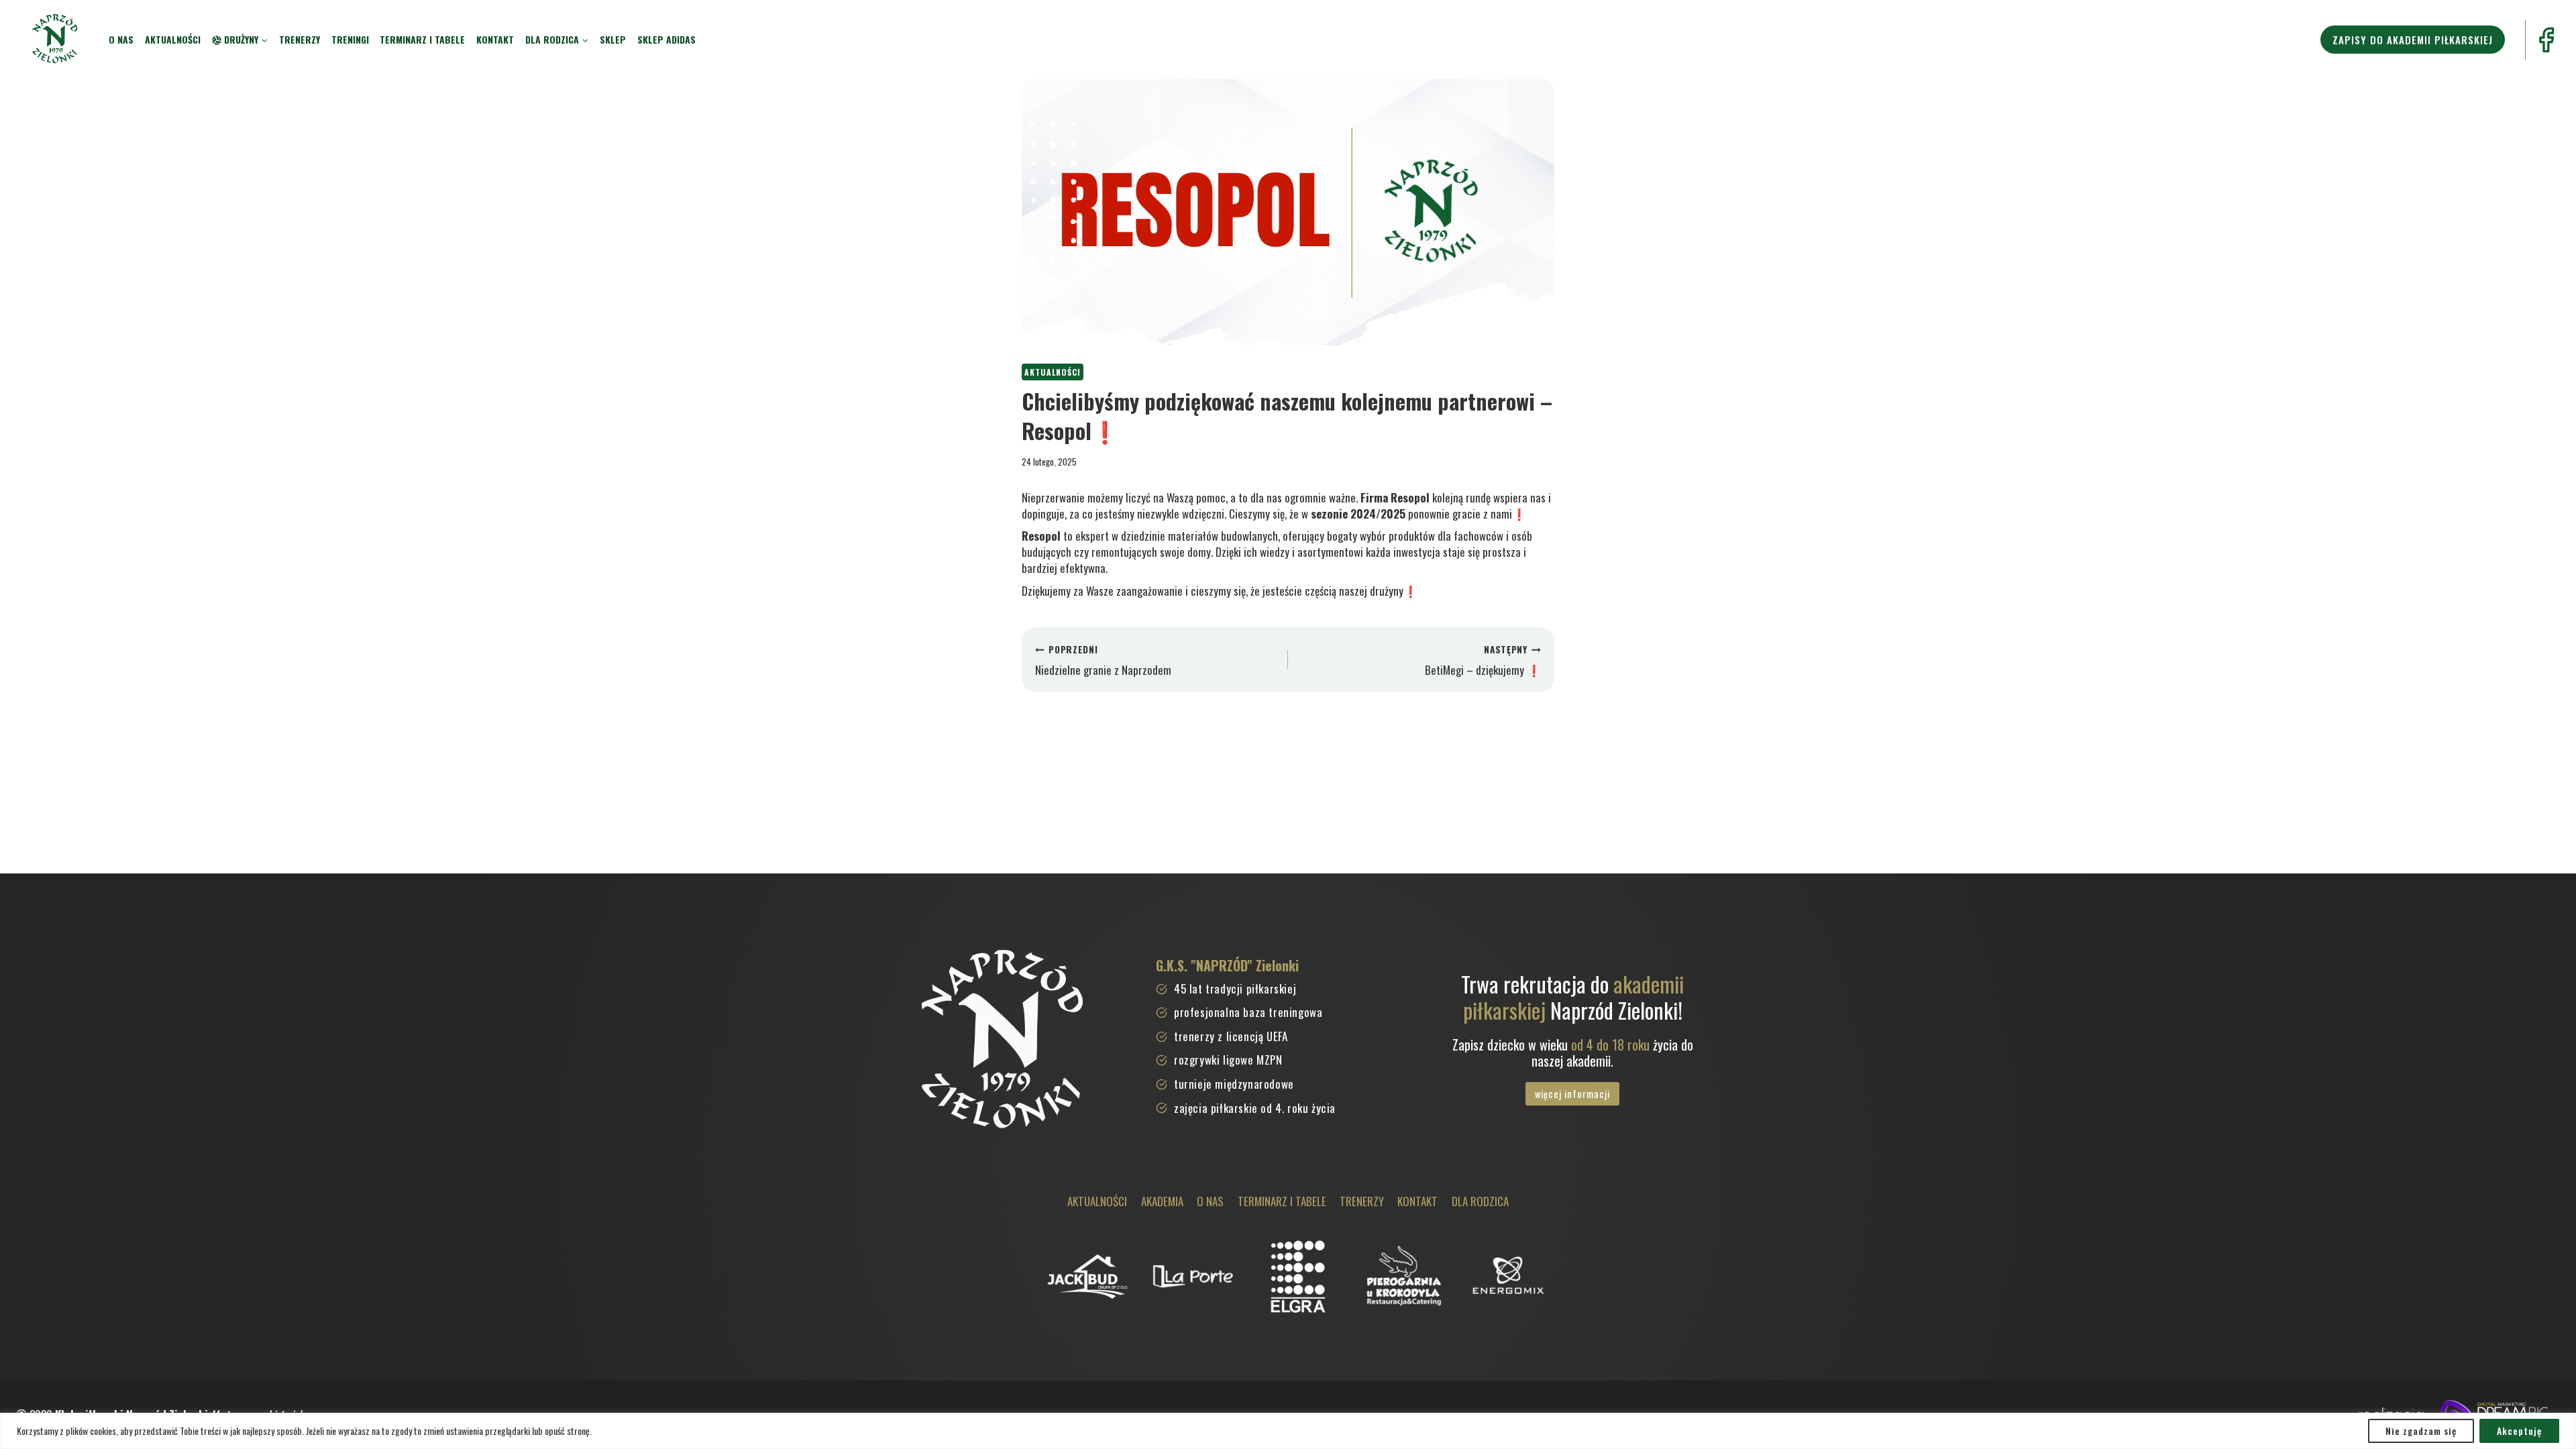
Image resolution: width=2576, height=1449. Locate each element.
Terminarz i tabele (422, 39)
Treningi (350, 39)
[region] (1288, 1431)
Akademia (1162, 1201)
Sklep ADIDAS (666, 39)
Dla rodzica (1480, 1201)
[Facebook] (2546, 40)
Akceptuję (2519, 1431)
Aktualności (173, 39)
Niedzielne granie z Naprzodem (1103, 660)
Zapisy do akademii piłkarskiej (2413, 40)
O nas (121, 39)
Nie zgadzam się (2421, 1431)
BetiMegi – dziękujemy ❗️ (1483, 660)
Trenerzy (300, 39)
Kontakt (495, 39)
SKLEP (613, 39)
